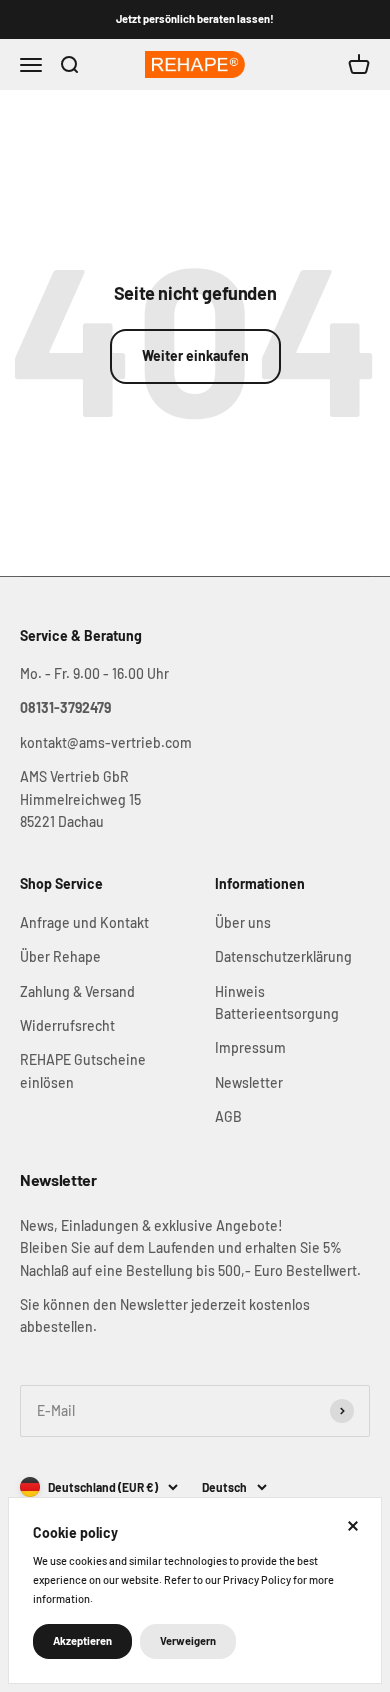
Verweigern (188, 1640)
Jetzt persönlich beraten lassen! (195, 18)
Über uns (243, 922)
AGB (228, 1116)
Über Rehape (60, 956)
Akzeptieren (82, 1640)
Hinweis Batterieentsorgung (277, 1002)
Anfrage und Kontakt (84, 922)
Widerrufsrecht (67, 1025)
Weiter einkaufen (195, 355)
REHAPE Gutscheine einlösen (83, 1070)
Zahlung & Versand (77, 991)
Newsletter (249, 1082)
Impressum (250, 1047)
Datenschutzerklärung (283, 956)
